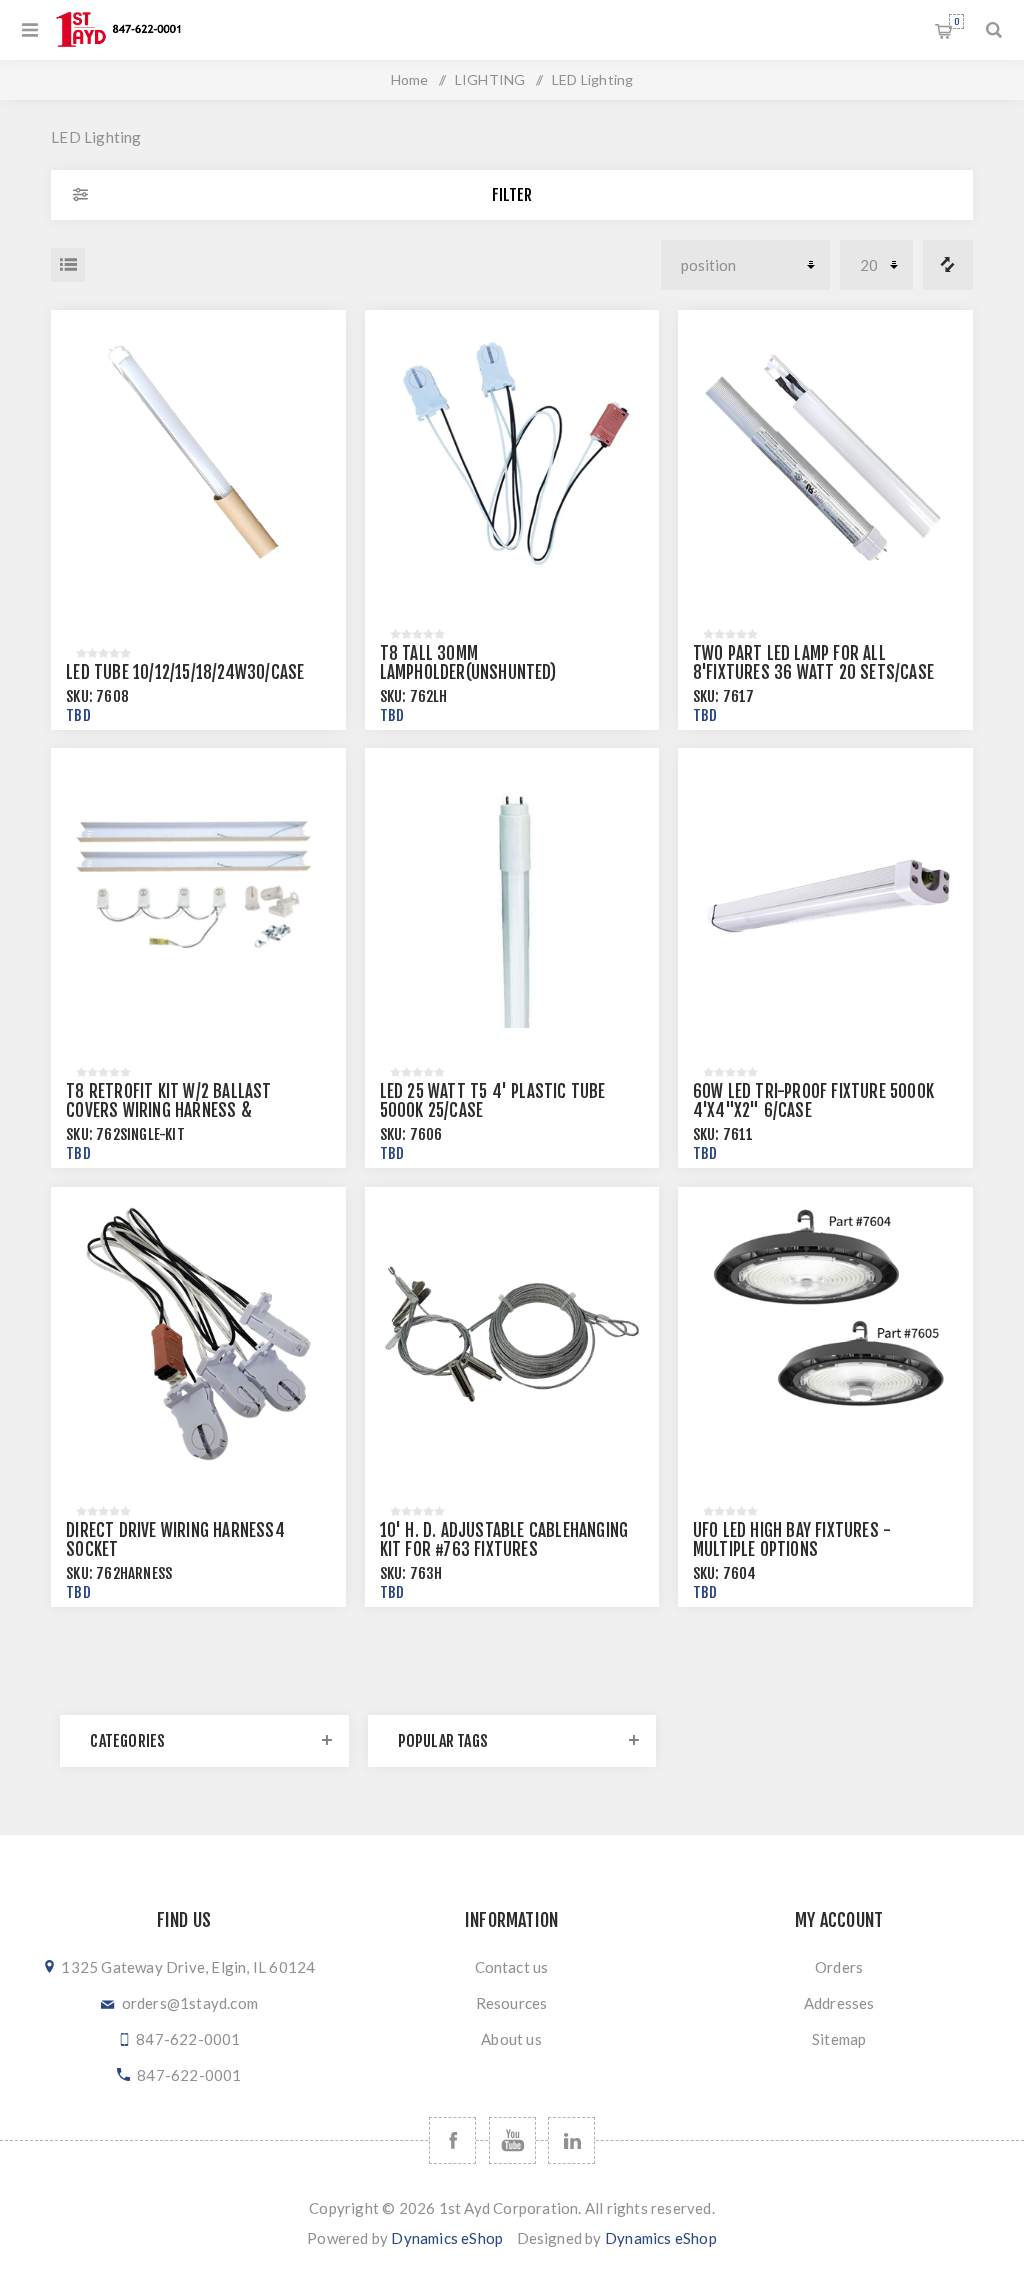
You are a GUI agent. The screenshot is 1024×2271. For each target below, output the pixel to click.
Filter (512, 195)
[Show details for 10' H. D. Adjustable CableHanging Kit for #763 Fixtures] (512, 1334)
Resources (512, 2003)
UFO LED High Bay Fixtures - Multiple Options (792, 1540)
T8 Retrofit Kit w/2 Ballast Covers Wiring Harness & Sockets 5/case (168, 1110)
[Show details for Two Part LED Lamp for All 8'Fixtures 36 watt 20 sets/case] (825, 457)
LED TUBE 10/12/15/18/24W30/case (185, 672)
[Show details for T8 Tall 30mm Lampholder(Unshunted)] (512, 457)
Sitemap (839, 2039)
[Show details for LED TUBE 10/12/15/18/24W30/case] (198, 457)
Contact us (512, 1967)
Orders (839, 1967)
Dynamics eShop (447, 2238)
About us (511, 2039)
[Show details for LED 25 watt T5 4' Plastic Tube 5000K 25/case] (512, 895)
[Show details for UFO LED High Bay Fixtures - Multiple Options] (825, 1334)
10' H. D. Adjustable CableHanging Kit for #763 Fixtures (504, 1540)
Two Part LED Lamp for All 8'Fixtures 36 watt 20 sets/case (813, 663)
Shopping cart (956, 21)
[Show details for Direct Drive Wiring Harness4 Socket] (198, 1334)
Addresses (839, 2003)
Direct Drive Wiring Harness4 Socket (175, 1540)
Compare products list (948, 265)
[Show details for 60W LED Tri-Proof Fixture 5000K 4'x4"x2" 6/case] (825, 895)
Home (410, 79)
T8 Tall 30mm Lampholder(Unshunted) (468, 663)
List (68, 265)
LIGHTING (490, 79)
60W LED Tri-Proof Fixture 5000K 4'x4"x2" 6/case (813, 1101)
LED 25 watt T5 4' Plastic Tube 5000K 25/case (493, 1101)
